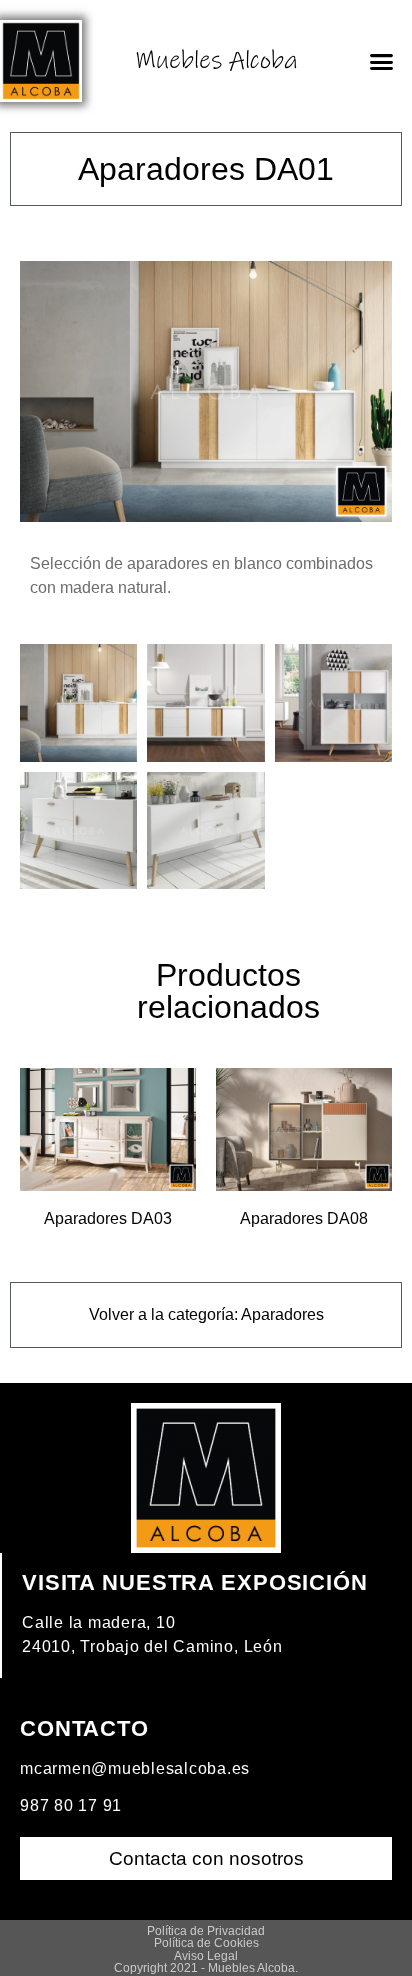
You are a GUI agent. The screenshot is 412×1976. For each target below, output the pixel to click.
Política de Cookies (206, 1943)
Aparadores (282, 1314)
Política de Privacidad (206, 1931)
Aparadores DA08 (304, 1218)
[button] (381, 61)
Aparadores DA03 (108, 1218)
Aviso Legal (206, 1956)
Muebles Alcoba (216, 60)
